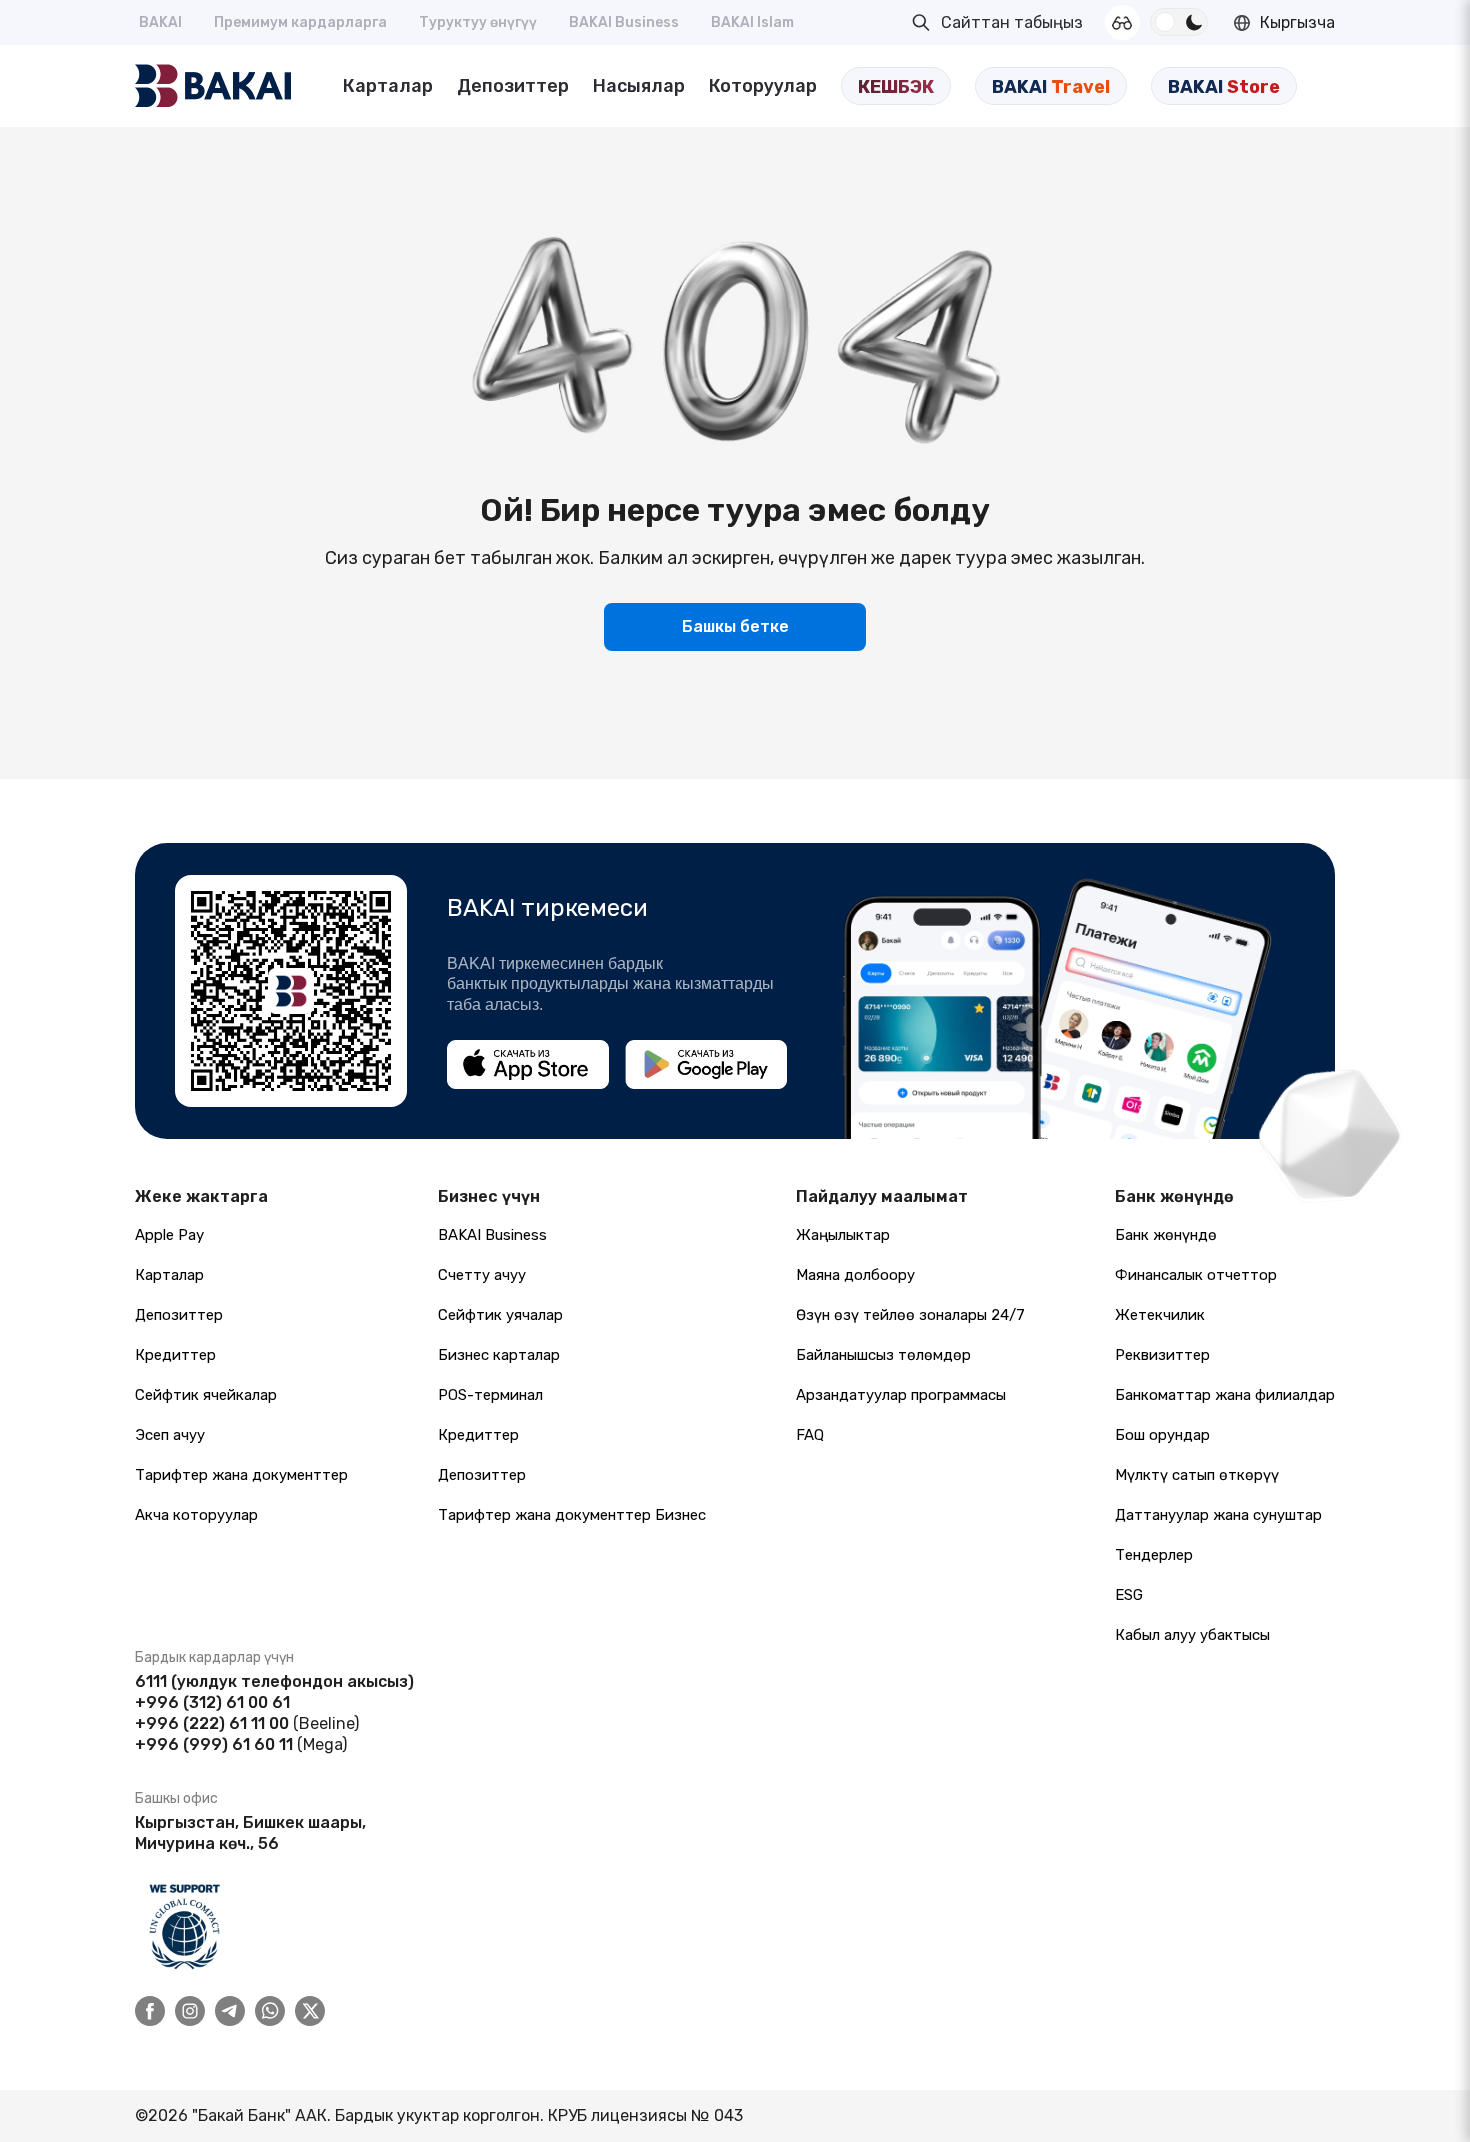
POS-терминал (490, 1395)
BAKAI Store (1224, 87)
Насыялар (639, 86)
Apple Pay (169, 1235)
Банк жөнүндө (1166, 1235)
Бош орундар (1162, 1435)
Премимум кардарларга (300, 22)
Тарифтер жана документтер (241, 1475)
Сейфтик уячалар (500, 1315)
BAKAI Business (624, 22)
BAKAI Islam (752, 22)
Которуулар (763, 86)
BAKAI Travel (1051, 87)
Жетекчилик (1160, 1315)
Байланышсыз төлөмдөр (883, 1355)
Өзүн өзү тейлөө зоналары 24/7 (910, 1315)
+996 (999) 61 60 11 (214, 1744)
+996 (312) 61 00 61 (212, 1702)
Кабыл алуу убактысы (1192, 1635)
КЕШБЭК (896, 87)
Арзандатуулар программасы (901, 1395)
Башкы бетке (735, 626)
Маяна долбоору (855, 1275)
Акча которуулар (196, 1515)
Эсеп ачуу (170, 1435)
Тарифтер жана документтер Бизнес (572, 1515)
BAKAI (160, 22)
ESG (1129, 1595)
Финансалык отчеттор (1196, 1275)
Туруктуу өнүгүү (478, 22)
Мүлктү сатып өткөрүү (1197, 1475)
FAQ (810, 1435)
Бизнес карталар (499, 1355)
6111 (151, 1681)
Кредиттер (175, 1355)
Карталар (388, 86)
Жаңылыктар (843, 1235)
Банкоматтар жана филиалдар (1225, 1395)
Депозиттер (513, 86)
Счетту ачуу (482, 1275)
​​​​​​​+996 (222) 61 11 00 (212, 1723)
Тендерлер (1154, 1555)
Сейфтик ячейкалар (206, 1395)
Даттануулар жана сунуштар (1218, 1515)
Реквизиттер (1162, 1355)
